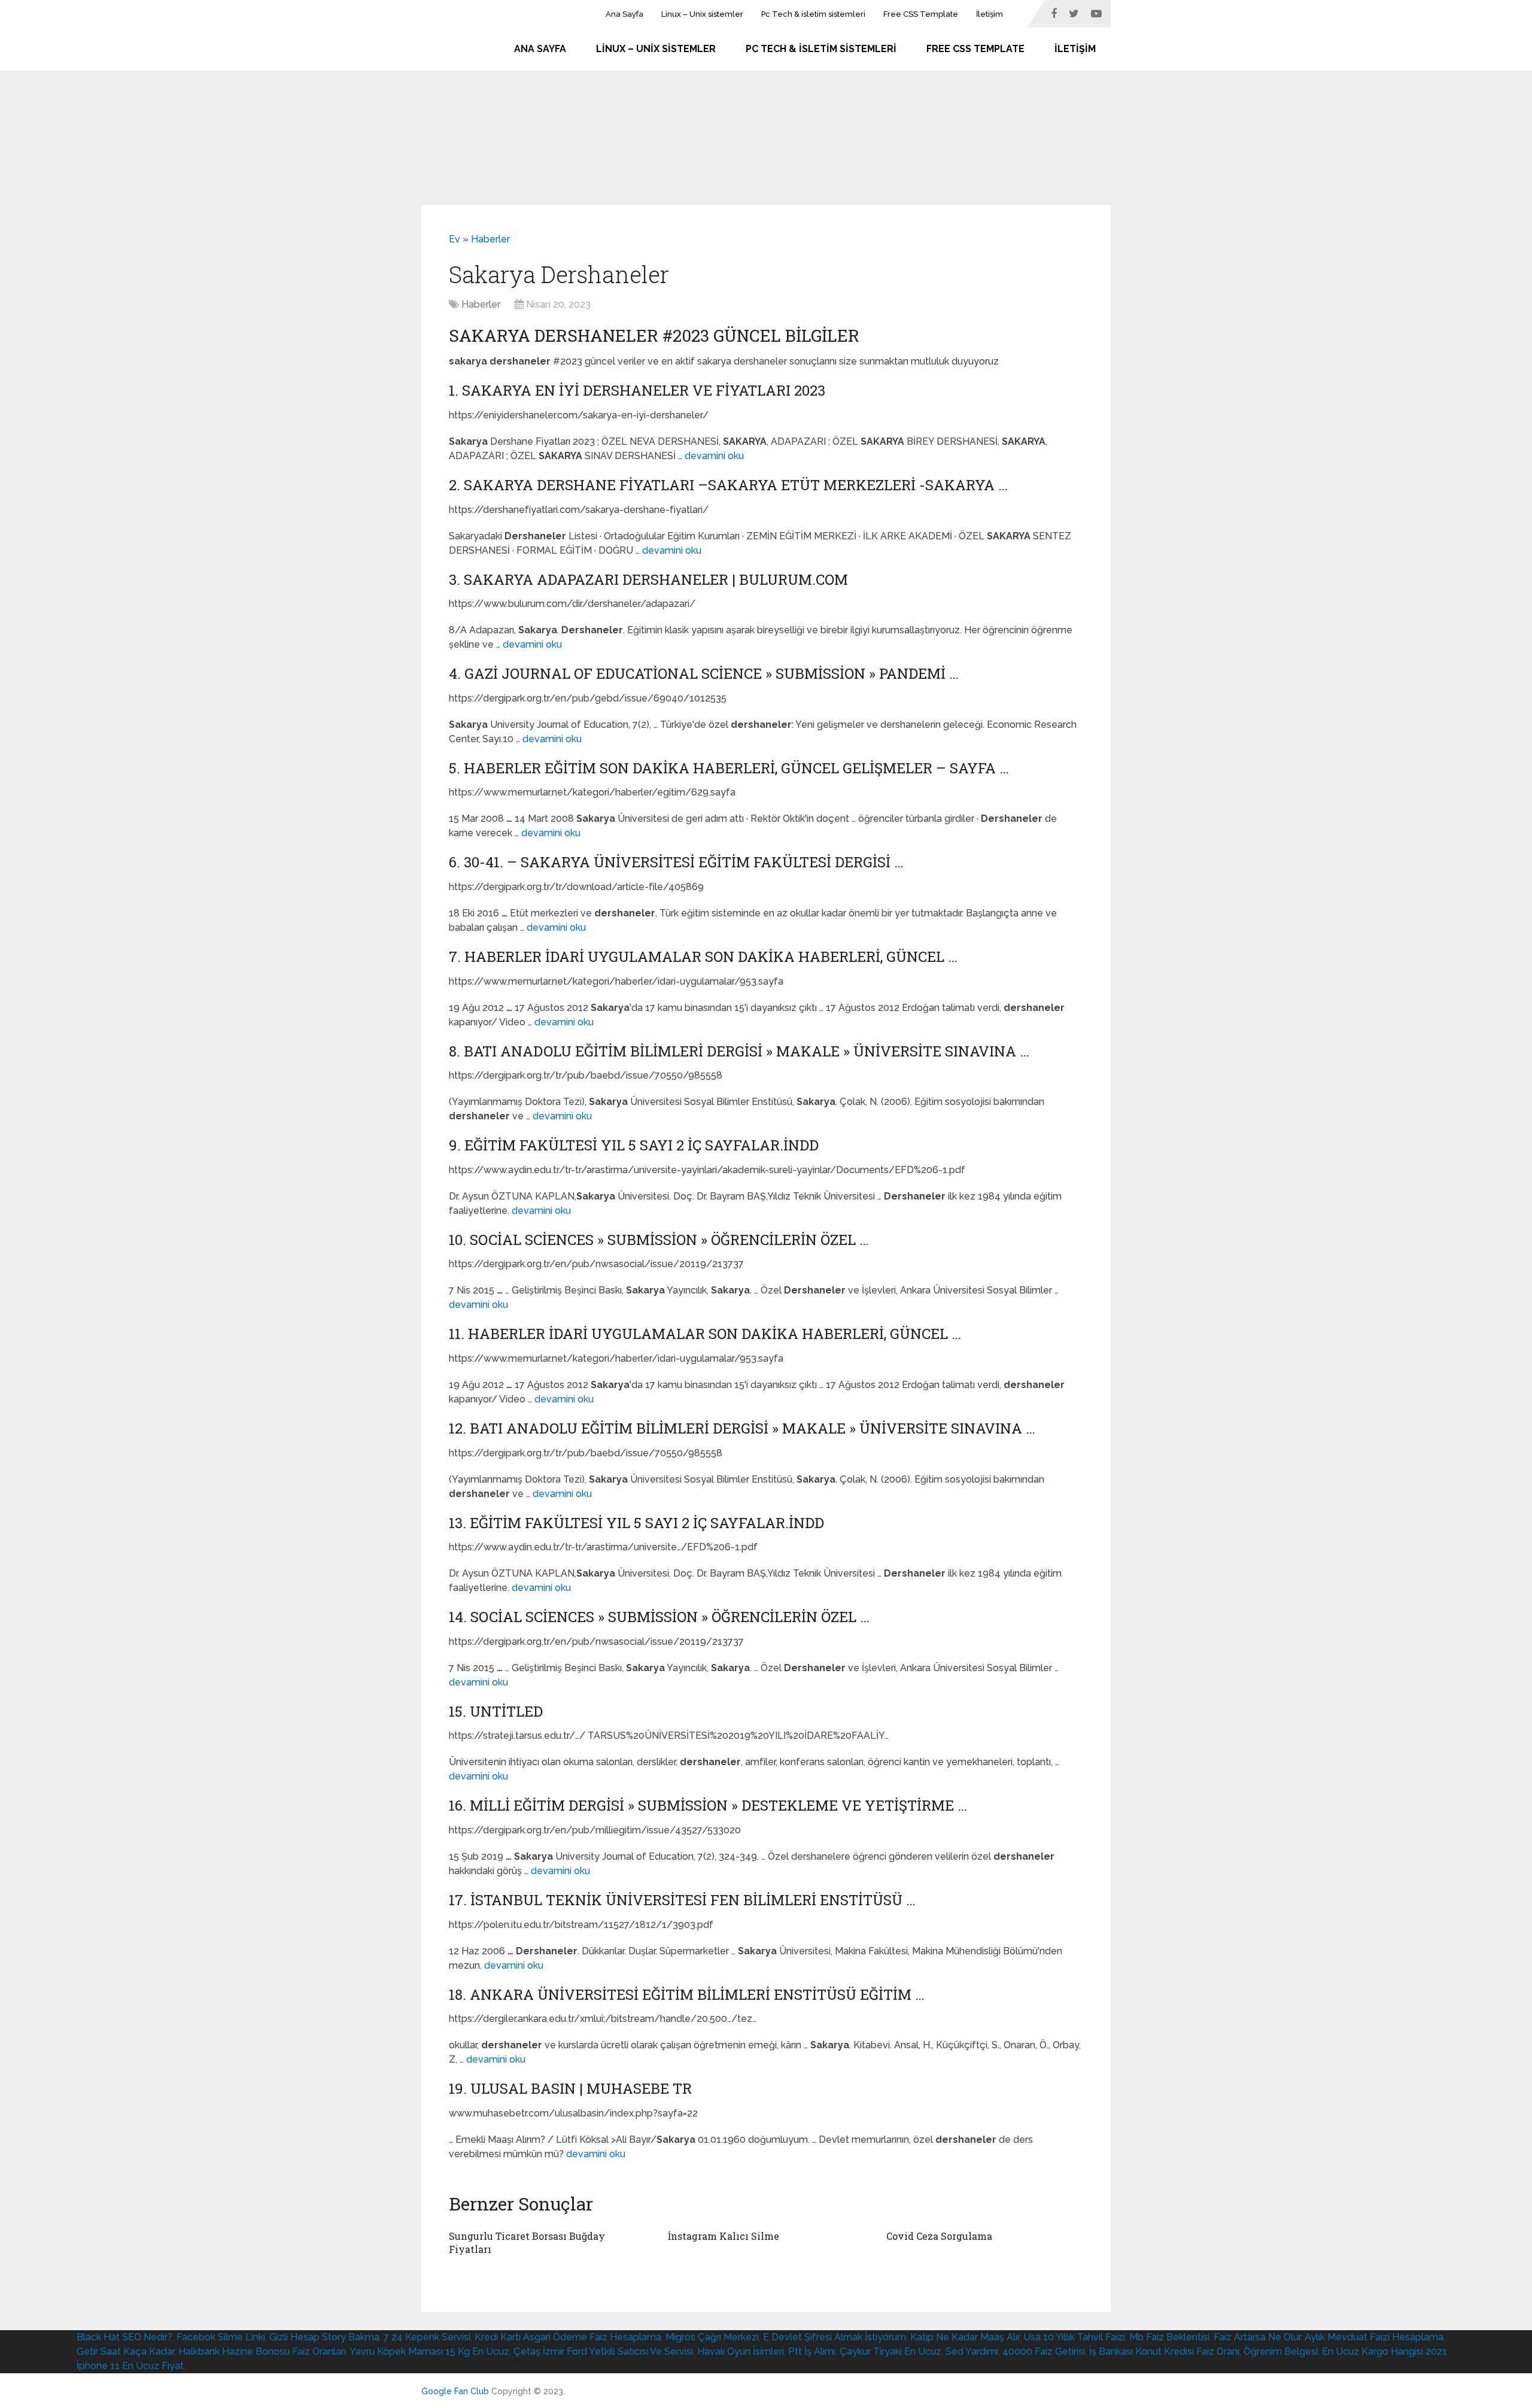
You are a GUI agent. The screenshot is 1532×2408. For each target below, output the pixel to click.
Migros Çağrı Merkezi (712, 2337)
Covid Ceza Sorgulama (939, 2236)
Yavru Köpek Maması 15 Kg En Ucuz (429, 2351)
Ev (455, 239)
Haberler (490, 239)
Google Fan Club (455, 2391)
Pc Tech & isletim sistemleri (813, 14)
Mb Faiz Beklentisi (1169, 2337)
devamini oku (714, 456)
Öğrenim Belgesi (1281, 2351)
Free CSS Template (921, 14)
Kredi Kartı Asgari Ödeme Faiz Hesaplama (568, 2337)
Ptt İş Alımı (812, 2351)
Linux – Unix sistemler (702, 14)
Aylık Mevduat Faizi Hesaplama (1374, 2337)
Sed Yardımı (972, 2351)
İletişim (990, 14)
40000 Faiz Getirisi (1044, 2351)
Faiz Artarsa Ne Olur (1257, 2337)
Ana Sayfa (624, 14)
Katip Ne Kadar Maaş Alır (965, 2337)
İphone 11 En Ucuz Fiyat (130, 2366)
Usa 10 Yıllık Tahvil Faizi (1074, 2337)
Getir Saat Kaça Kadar (125, 2351)
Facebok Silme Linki (221, 2337)
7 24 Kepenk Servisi (427, 2337)
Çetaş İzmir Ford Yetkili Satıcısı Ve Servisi (603, 2351)
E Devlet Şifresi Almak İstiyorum (835, 2337)
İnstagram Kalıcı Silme (724, 2236)
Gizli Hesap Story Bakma (324, 2337)
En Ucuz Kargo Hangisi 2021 (1384, 2351)
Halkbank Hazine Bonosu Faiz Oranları (262, 2351)
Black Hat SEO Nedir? (124, 2337)
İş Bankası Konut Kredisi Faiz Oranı (1164, 2351)
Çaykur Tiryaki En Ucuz (890, 2351)
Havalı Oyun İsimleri (741, 2351)
